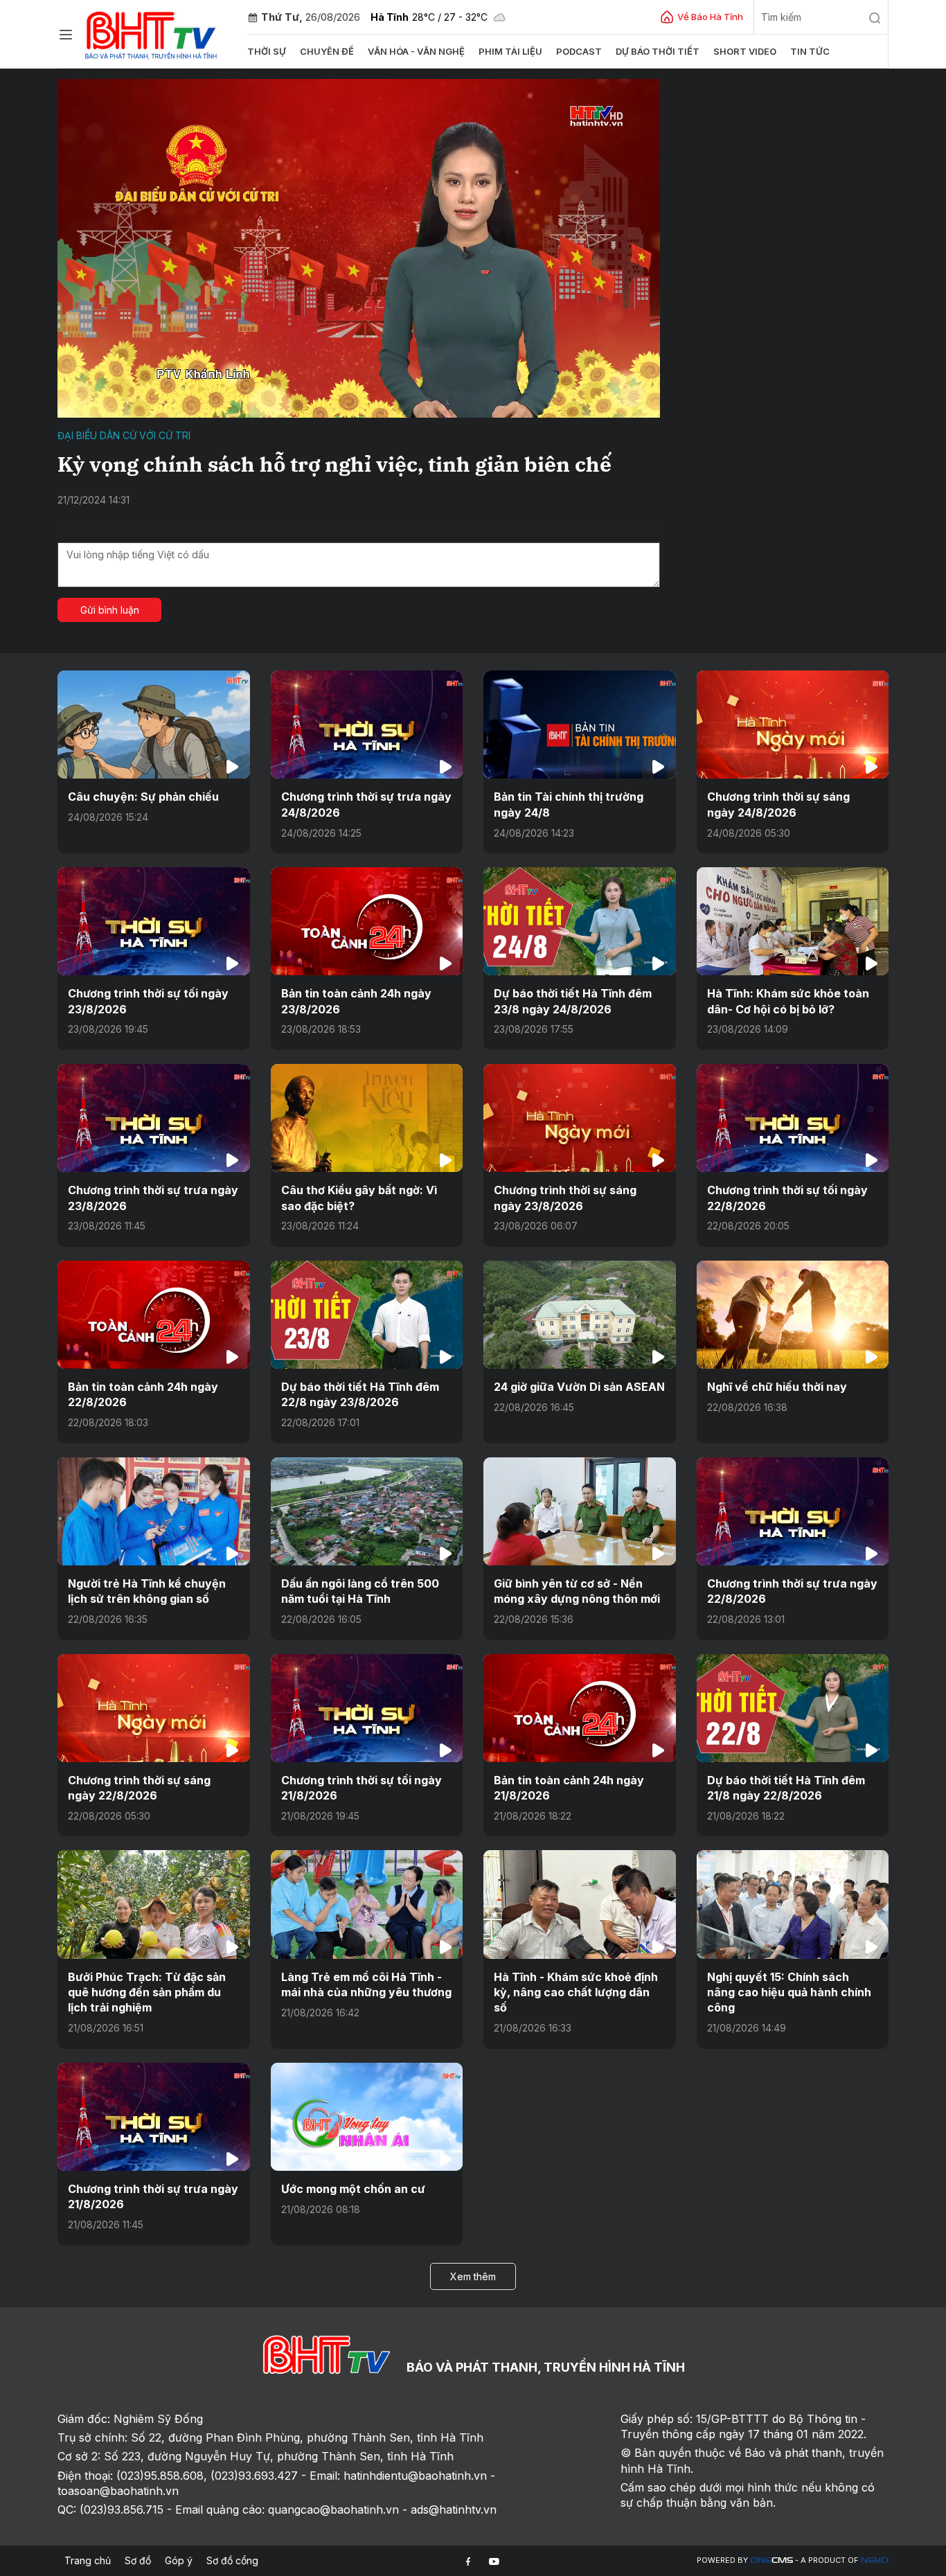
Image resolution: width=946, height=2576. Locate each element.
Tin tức (810, 51)
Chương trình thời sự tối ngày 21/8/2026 (362, 1788)
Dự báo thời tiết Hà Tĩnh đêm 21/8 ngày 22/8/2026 (786, 1788)
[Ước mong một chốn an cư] (367, 2117)
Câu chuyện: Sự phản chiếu (143, 797)
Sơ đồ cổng (232, 2560)
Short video (745, 51)
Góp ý (179, 2560)
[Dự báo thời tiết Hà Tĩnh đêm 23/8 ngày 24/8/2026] (580, 921)
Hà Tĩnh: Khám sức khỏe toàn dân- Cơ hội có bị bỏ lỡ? (788, 1001)
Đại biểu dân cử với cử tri (124, 435)
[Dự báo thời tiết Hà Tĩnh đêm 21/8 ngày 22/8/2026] (793, 1708)
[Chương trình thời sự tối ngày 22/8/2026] (793, 1118)
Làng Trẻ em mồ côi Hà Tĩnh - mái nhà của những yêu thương (366, 1984)
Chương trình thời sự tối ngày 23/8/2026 (148, 1001)
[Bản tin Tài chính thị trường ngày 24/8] (580, 725)
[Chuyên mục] (66, 35)
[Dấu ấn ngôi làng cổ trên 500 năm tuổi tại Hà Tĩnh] (367, 1511)
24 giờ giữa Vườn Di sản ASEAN (579, 1387)
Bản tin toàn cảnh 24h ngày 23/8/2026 (356, 1001)
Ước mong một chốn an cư (353, 2189)
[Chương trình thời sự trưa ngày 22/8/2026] (793, 1511)
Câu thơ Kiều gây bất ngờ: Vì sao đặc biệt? (359, 1198)
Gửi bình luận (110, 610)
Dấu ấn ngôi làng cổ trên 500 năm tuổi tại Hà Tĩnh (360, 1591)
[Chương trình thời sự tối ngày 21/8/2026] (367, 1708)
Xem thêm (473, 2276)
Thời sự (267, 51)
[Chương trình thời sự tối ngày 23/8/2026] (154, 921)
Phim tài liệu (510, 51)
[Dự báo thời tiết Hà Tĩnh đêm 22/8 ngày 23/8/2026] (367, 1315)
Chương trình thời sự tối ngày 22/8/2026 (787, 1198)
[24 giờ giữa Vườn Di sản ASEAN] (580, 1315)
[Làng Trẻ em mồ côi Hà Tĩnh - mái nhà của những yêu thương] (367, 1904)
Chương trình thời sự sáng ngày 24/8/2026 (778, 804)
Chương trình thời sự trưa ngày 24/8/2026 (366, 804)
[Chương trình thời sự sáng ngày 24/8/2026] (793, 725)
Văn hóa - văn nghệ (416, 51)
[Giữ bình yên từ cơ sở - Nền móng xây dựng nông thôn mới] (580, 1511)
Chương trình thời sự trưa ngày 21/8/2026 (153, 2196)
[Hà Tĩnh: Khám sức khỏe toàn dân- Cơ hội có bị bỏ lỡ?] (793, 921)
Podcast (579, 51)
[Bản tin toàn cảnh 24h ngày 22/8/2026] (154, 1315)
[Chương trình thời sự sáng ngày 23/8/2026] (580, 1118)
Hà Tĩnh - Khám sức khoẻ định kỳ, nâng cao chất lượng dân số (576, 1992)
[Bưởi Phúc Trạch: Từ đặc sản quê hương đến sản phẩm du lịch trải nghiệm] (154, 1904)
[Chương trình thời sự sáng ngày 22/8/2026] (154, 1708)
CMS (771, 2560)
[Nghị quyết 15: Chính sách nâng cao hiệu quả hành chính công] (793, 1904)
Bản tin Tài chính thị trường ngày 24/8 (569, 804)
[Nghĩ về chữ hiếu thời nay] (793, 1315)
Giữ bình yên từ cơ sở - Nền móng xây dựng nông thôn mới (577, 1591)
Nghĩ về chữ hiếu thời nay (777, 1387)
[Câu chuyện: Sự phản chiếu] (154, 725)
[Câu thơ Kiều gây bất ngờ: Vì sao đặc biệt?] (367, 1118)
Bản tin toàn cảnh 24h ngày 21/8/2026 (569, 1788)
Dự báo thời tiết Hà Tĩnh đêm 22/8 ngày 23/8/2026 (360, 1394)
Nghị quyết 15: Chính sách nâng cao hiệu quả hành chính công (789, 1992)
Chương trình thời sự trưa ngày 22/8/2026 (792, 1591)
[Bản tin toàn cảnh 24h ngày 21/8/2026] (580, 1708)
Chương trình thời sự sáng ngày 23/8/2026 (565, 1198)
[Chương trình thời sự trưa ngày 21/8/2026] (154, 2117)
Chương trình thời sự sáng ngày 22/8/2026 (139, 1788)
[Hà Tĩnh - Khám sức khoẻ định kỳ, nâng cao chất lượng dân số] (580, 1904)
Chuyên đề (327, 51)
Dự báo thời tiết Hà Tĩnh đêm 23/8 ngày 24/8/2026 (573, 1001)
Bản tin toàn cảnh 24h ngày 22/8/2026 (143, 1394)
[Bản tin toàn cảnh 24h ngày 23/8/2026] (367, 921)
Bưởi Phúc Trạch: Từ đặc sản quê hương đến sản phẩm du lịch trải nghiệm (147, 1992)
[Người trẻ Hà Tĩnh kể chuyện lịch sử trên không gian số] (154, 1511)
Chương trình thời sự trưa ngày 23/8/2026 (153, 1198)
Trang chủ (88, 2560)
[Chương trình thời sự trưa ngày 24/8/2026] (367, 725)
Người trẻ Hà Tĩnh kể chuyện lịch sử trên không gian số (147, 1591)
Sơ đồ (138, 2560)
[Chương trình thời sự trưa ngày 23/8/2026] (154, 1118)
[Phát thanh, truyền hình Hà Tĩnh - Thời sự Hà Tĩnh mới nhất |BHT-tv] (151, 33)
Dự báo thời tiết (658, 51)
